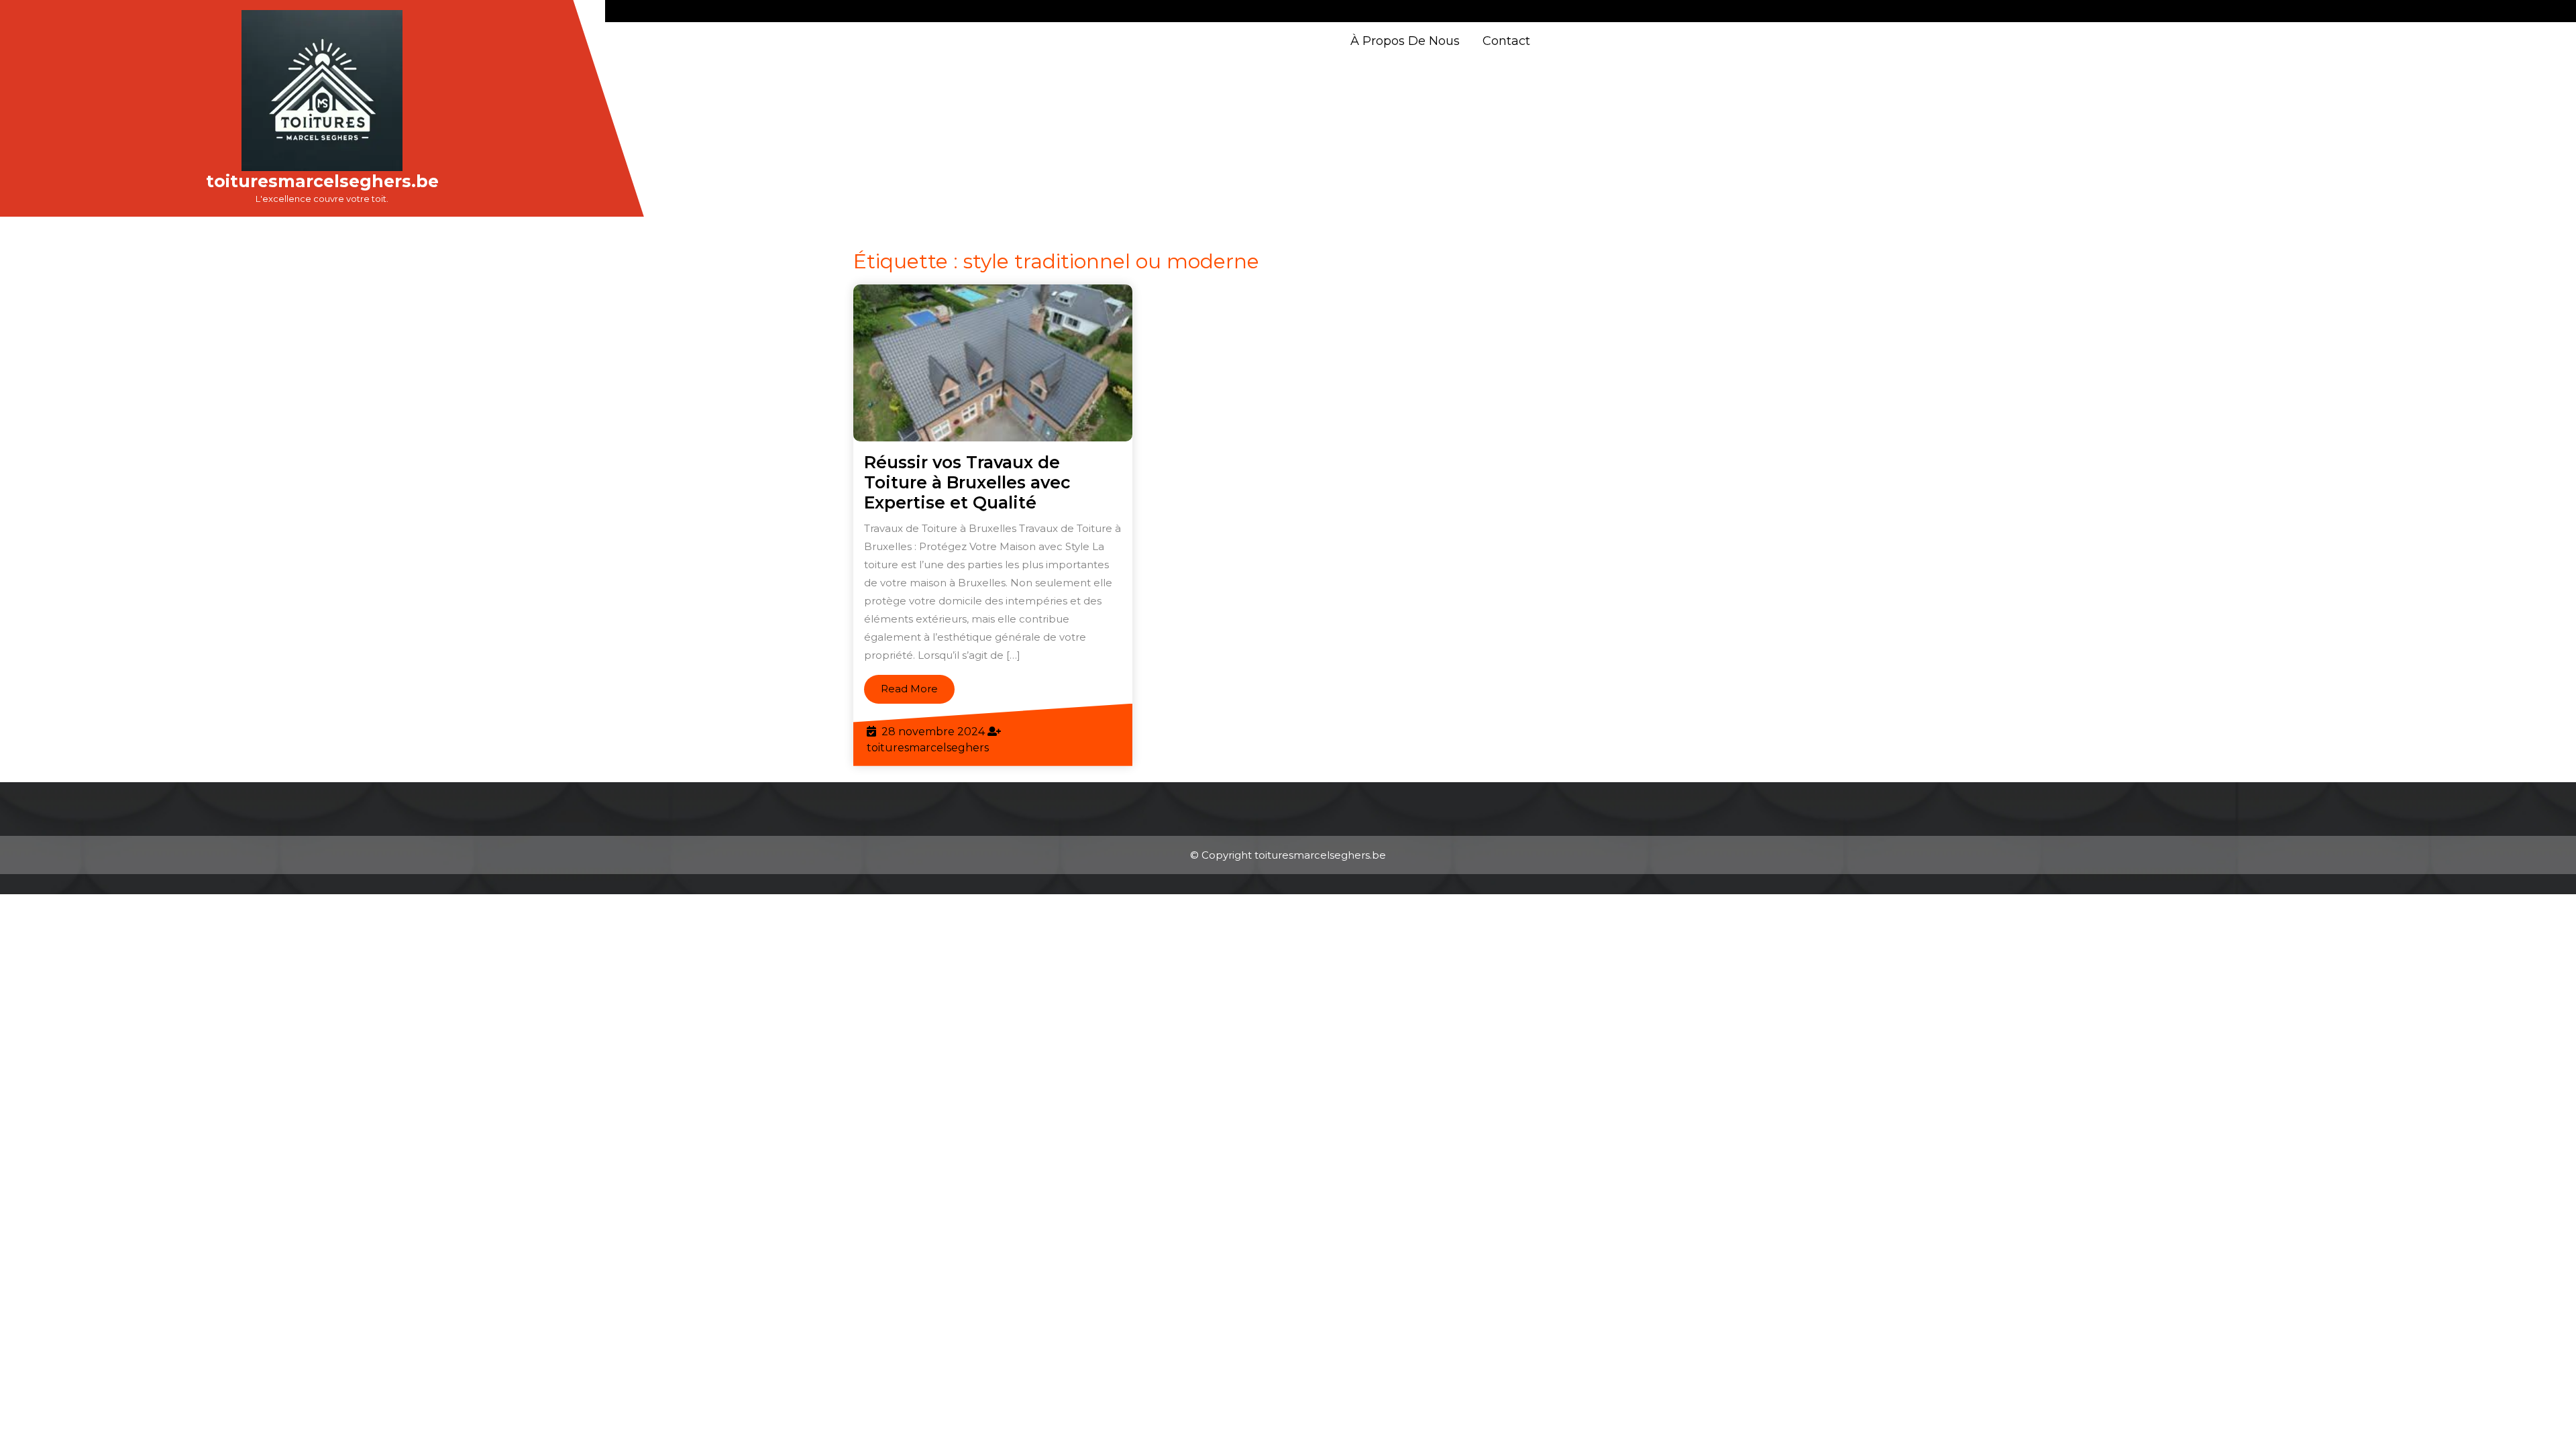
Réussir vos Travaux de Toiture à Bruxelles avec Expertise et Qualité (967, 482)
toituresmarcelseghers (928, 748)
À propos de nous (1405, 41)
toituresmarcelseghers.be (322, 181)
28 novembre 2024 (933, 732)
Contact (1506, 41)
